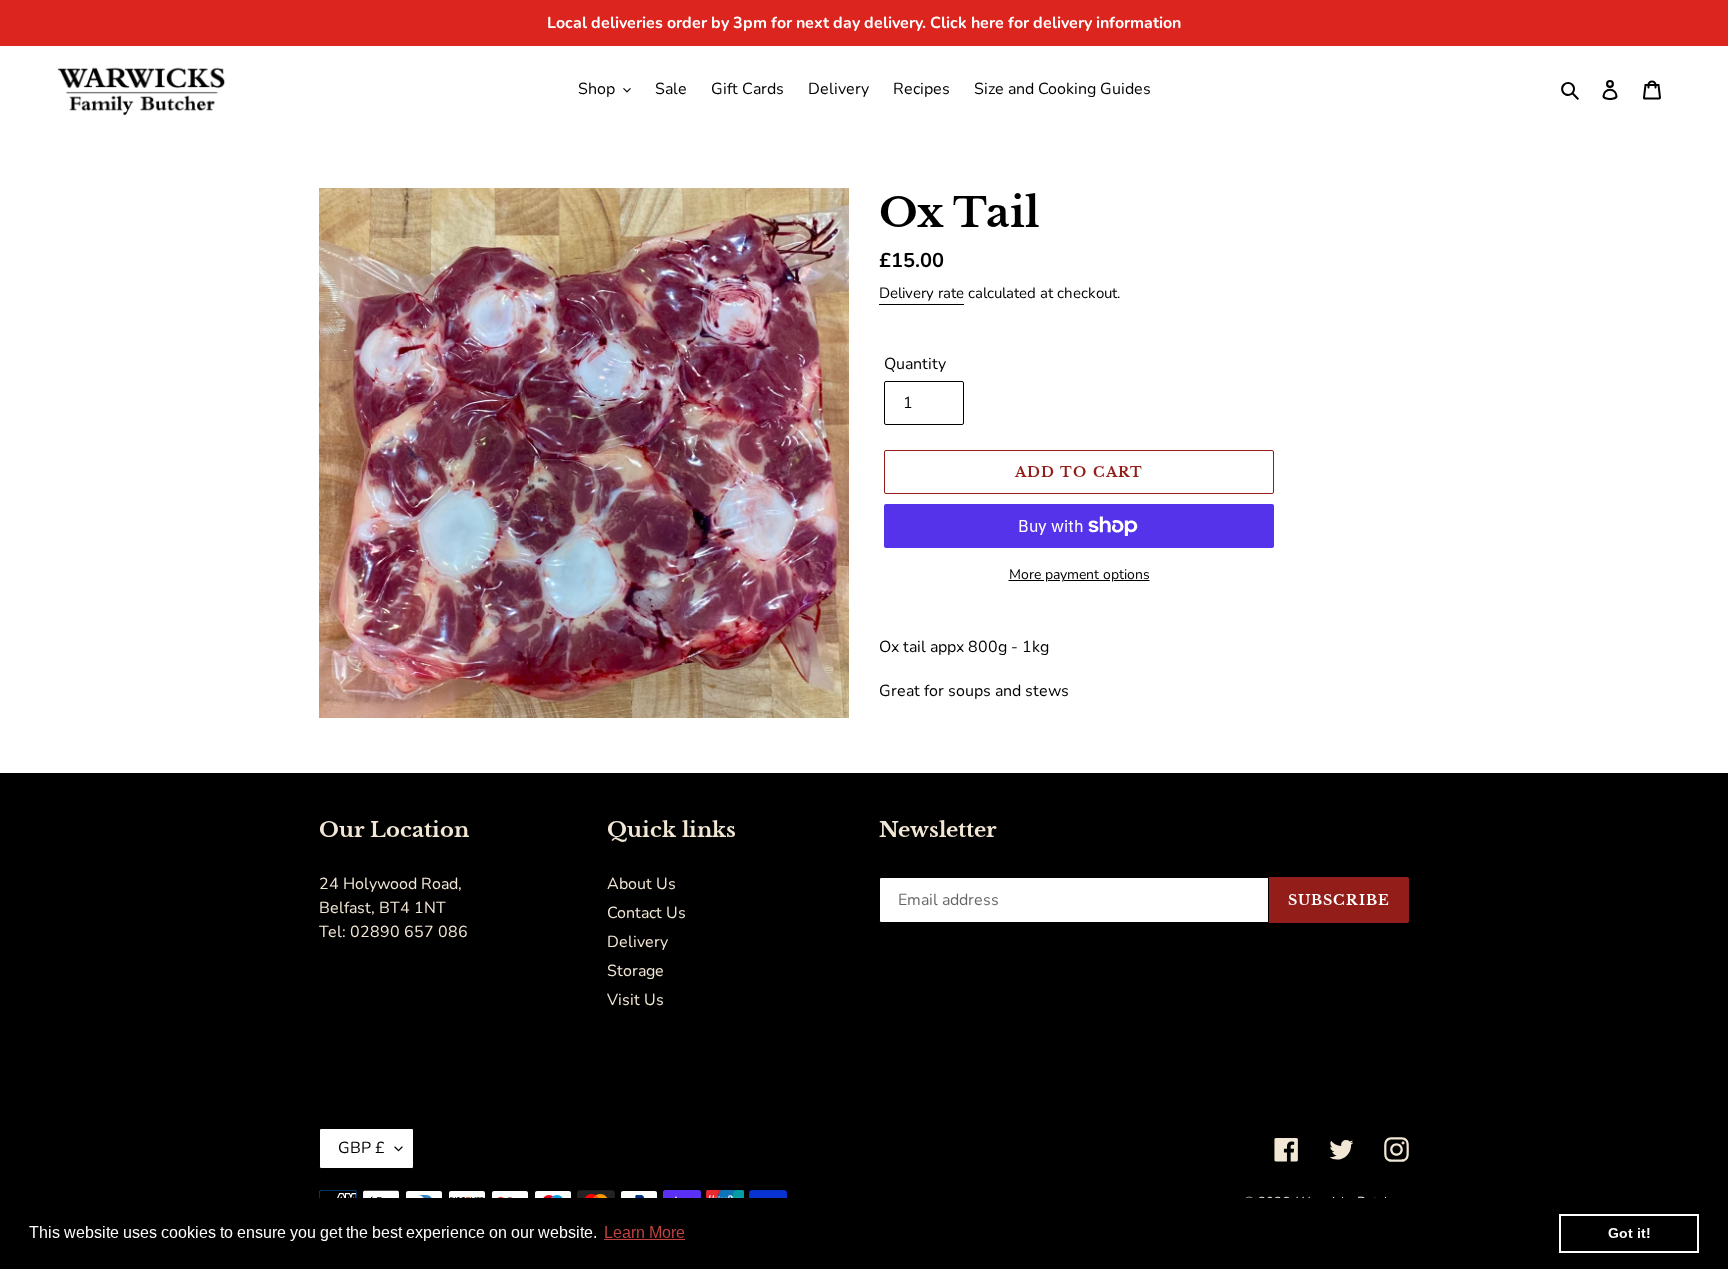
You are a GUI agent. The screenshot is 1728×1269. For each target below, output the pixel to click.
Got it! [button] (1629, 1233)
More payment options (1079, 574)
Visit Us (635, 1000)
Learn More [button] (644, 1232)
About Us (641, 884)
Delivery (637, 942)
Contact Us (646, 913)
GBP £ (361, 1148)
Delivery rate (921, 293)
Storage (635, 971)
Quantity (915, 364)
